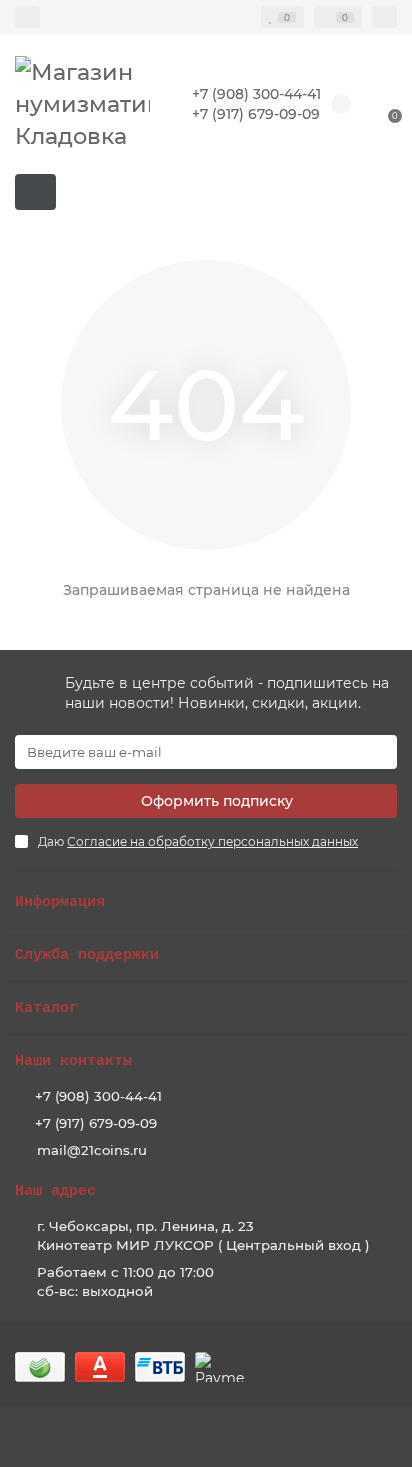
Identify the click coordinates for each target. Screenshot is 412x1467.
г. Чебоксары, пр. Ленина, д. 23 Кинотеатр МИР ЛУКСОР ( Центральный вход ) (203, 1235)
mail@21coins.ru (92, 1150)
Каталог (46, 1008)
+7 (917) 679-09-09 (256, 114)
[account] (384, 17)
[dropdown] (27, 17)
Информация (60, 902)
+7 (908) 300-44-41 (256, 94)
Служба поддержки (87, 955)
